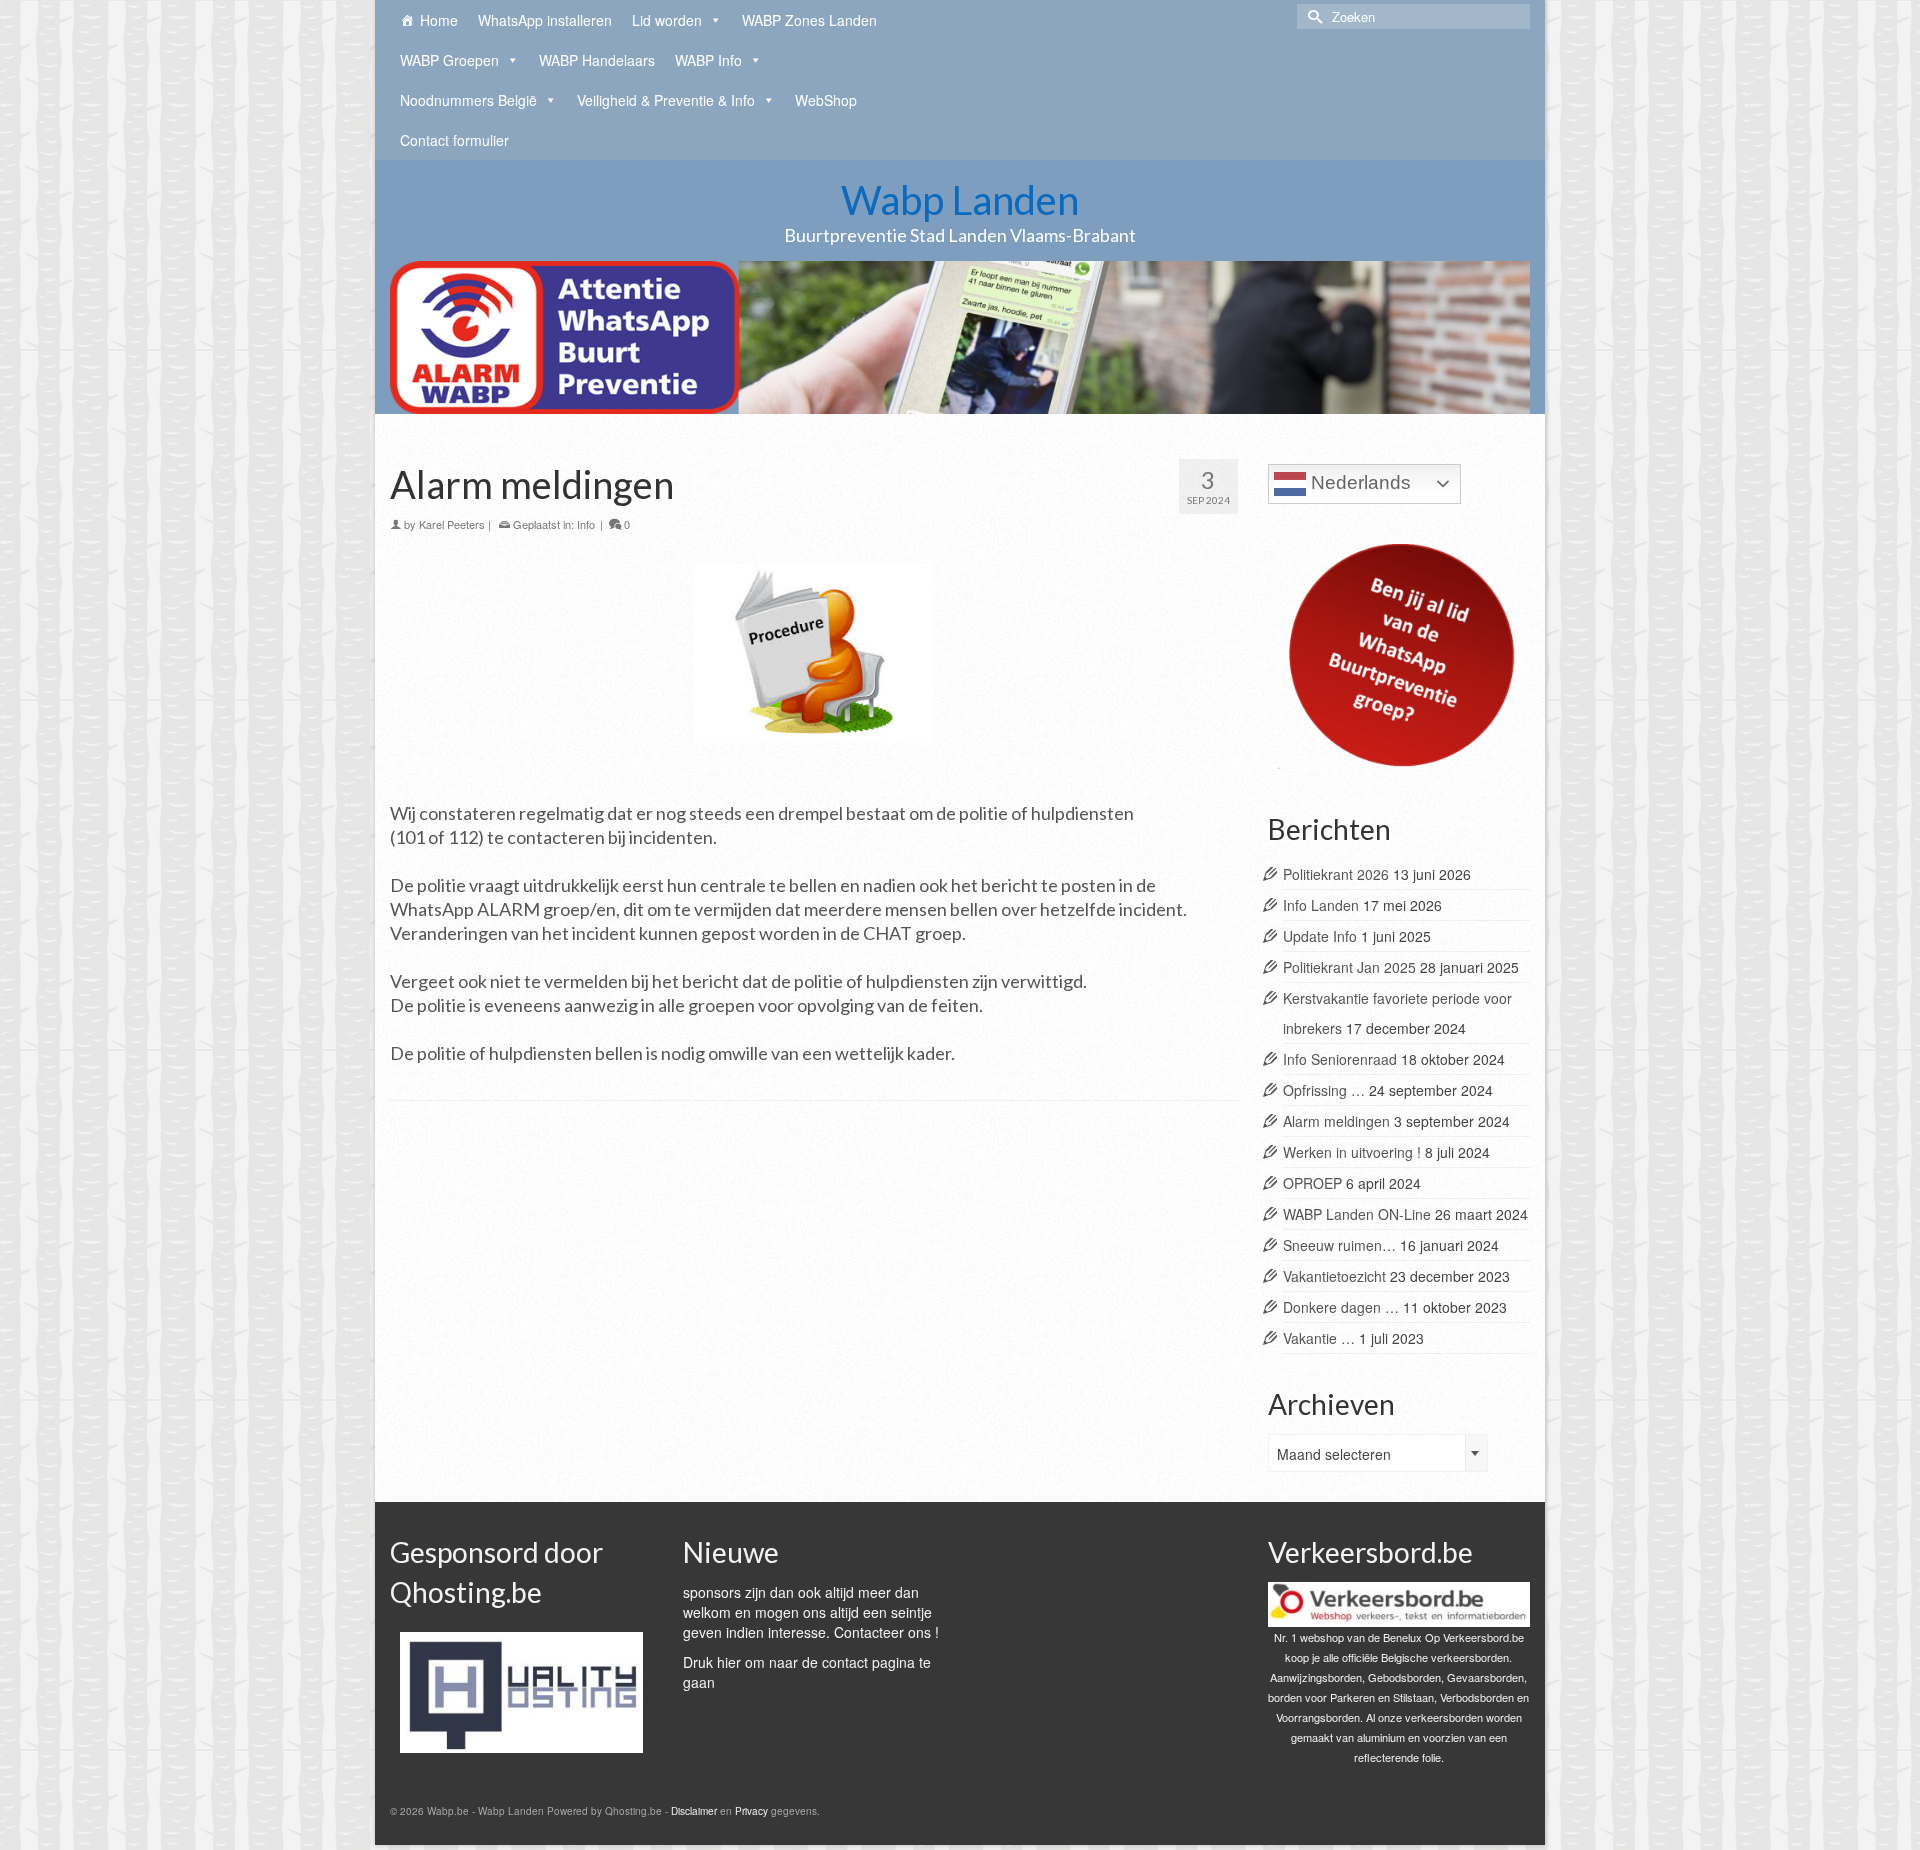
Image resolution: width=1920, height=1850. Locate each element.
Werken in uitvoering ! (1352, 1152)
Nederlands (1358, 482)
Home (439, 20)
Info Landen (1321, 905)
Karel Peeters (452, 524)
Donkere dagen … (1341, 1307)
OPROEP (1312, 1183)
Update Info (1320, 936)
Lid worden (667, 20)
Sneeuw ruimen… (1339, 1245)
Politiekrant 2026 (1336, 874)
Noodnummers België (468, 100)
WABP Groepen (449, 60)
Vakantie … (1319, 1338)
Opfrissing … (1324, 1090)
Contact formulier (454, 140)
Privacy (751, 1811)
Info (586, 524)
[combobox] (1378, 1453)
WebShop (826, 100)
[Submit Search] (1312, 16)
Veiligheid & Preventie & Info (666, 100)
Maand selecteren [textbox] (1334, 1454)
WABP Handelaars (597, 60)
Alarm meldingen (1336, 1121)
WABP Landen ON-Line (1357, 1214)
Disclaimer (694, 1811)
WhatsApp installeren (545, 20)
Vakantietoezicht (1334, 1276)
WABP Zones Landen (809, 20)
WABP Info (708, 60)
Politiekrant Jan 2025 (1349, 967)
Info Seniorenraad (1340, 1059)
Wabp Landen (960, 200)
